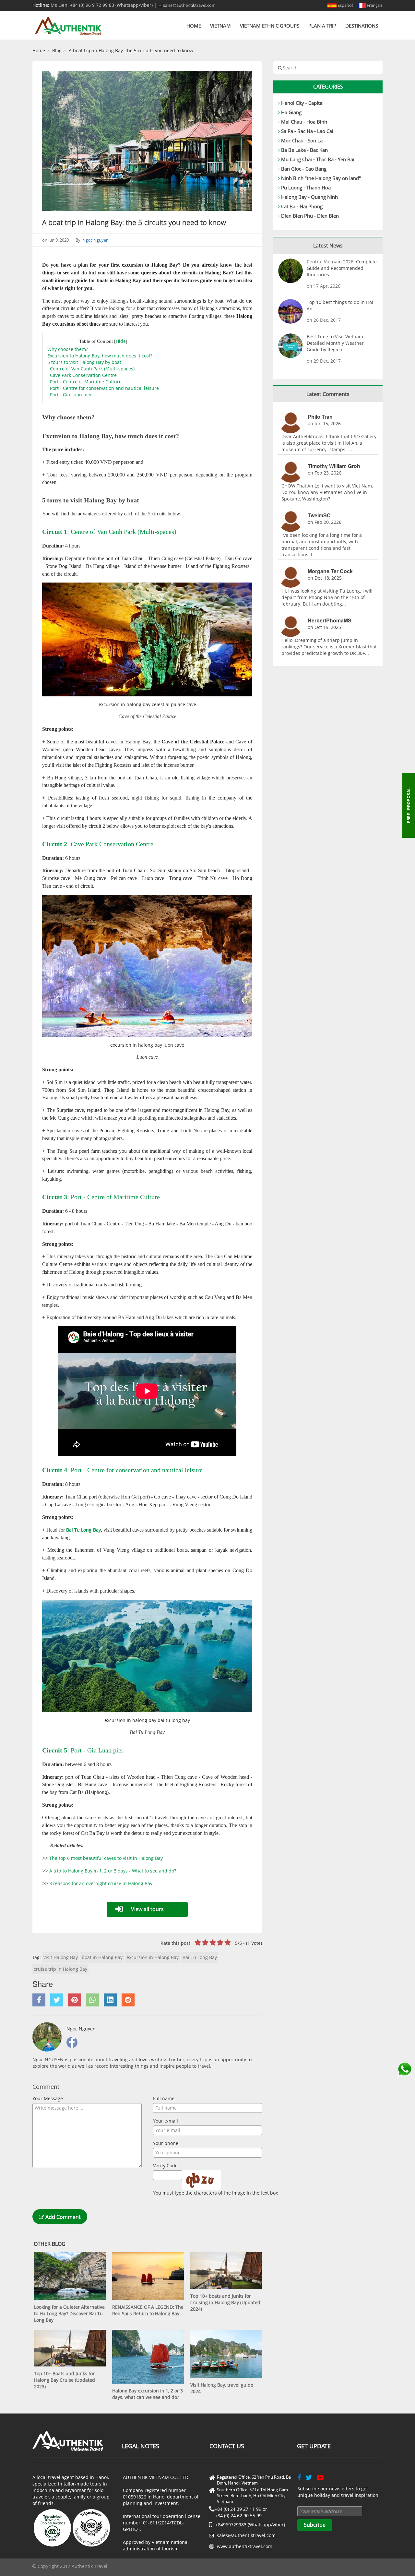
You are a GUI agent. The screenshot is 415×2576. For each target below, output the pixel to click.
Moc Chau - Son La (302, 140)
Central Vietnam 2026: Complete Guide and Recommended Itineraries (342, 268)
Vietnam (220, 26)
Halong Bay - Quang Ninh (309, 197)
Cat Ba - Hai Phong (302, 206)
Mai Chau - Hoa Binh (304, 122)
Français (374, 5)
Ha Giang (291, 112)
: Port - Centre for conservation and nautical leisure (103, 388)
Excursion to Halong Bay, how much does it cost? (100, 356)
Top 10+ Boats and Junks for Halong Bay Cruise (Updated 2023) (65, 2380)
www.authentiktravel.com (245, 2546)
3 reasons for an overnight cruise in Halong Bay (101, 1883)
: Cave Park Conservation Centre (82, 375)
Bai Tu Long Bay (200, 1957)
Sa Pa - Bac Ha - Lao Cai (307, 131)
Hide (121, 341)
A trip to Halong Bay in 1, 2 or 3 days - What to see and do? (113, 1871)
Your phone (166, 2143)
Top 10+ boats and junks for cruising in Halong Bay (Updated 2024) (225, 2302)
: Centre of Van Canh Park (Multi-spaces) (91, 369)
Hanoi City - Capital (302, 103)
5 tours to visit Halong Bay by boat (84, 362)
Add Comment (62, 2217)
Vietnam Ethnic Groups (270, 26)
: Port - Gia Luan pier (70, 395)
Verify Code (165, 2166)
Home (194, 26)
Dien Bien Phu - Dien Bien (310, 216)
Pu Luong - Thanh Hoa (306, 187)
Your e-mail (166, 2121)
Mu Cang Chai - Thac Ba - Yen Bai (318, 159)
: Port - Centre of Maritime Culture (84, 382)
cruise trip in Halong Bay (60, 1969)
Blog (57, 50)
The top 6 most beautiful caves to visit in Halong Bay (106, 1858)
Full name (164, 2098)
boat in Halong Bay (102, 1957)
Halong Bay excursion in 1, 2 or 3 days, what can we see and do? (148, 2394)
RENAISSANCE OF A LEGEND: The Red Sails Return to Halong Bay (148, 2310)
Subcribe (315, 2525)
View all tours (147, 1909)
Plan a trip (322, 26)
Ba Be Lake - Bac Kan (304, 150)
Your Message (48, 2098)
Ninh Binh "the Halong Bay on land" (321, 178)
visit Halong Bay (61, 1957)
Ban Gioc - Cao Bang (304, 169)
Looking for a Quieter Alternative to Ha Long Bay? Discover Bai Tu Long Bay (69, 2313)
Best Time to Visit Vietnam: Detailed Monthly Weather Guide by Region (336, 343)
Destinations (362, 26)
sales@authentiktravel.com (189, 5)
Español (345, 5)
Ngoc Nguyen (95, 240)
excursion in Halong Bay (153, 1957)
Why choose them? (68, 349)
